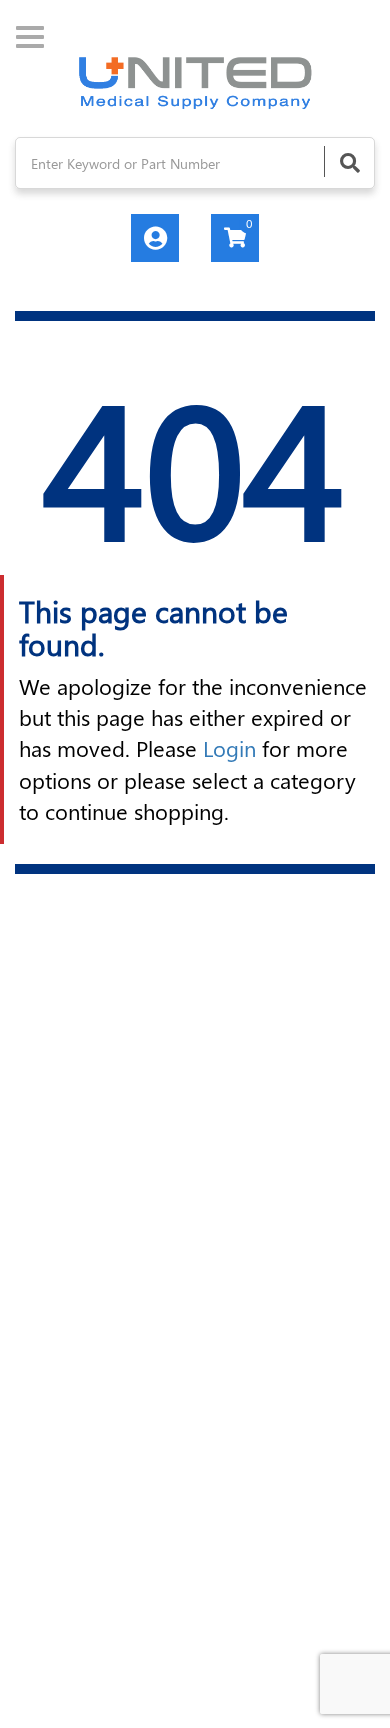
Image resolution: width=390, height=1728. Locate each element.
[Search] (349, 161)
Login (229, 748)
